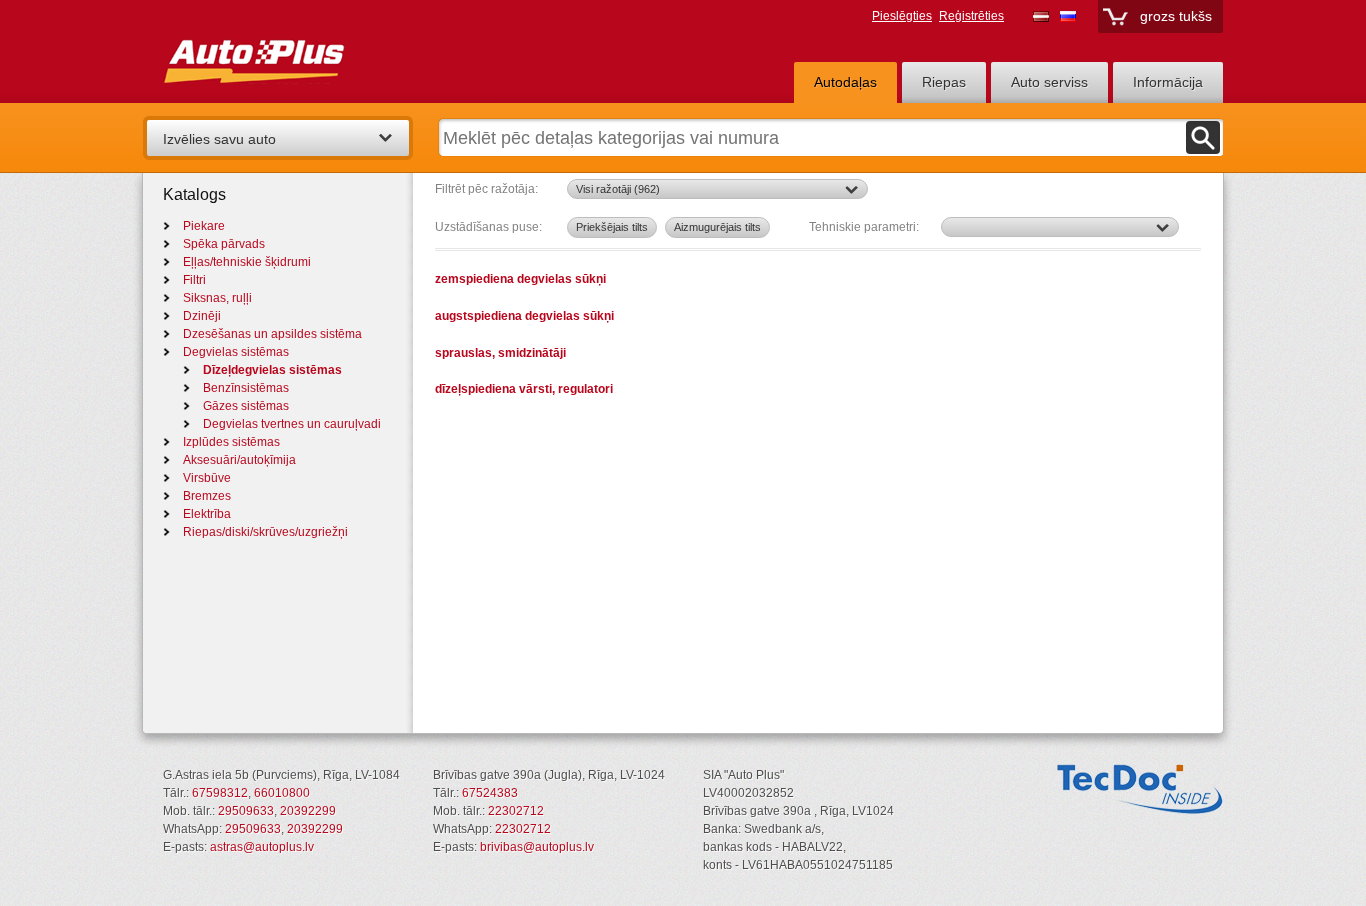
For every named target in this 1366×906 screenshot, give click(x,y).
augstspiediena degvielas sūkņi (524, 315)
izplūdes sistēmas (231, 442)
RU (1068, 16)
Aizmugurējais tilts (717, 227)
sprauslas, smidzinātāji (500, 352)
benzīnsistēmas (246, 388)
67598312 (220, 793)
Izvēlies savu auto (219, 139)
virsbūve (207, 478)
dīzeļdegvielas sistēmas (272, 370)
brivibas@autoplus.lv (537, 847)
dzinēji (202, 316)
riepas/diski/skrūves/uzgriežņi (265, 532)
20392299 (308, 811)
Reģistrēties (971, 16)
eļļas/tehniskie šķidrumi (247, 262)
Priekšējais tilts (612, 227)
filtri (194, 280)
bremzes (207, 496)
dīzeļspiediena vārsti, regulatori (524, 388)
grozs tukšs (1176, 16)
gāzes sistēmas (246, 406)
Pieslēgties (902, 16)
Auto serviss (1049, 82)
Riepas (944, 82)
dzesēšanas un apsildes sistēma (272, 334)
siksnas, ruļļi (217, 298)
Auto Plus (292, 56)
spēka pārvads (224, 244)
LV (1041, 16)
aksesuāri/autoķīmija (239, 460)
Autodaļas (845, 82)
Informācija (1168, 82)
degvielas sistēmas (236, 352)
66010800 (282, 793)
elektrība (207, 514)
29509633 (246, 811)
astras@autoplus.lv (262, 847)
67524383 (490, 793)
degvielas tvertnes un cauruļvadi (292, 424)
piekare (204, 226)
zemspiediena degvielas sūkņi (520, 278)
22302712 (516, 811)
